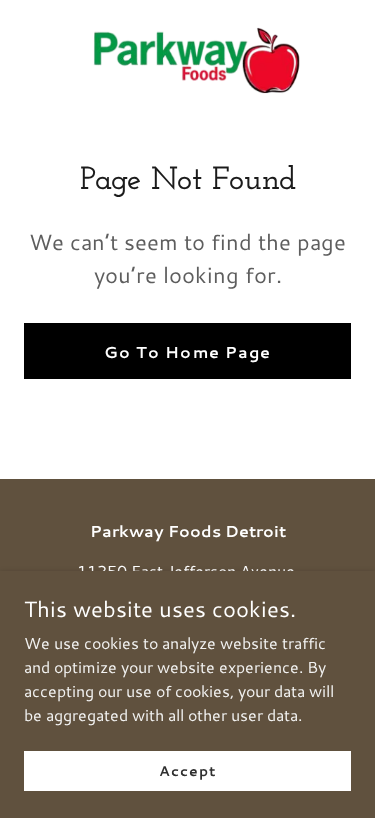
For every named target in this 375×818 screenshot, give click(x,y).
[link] (188, 60)
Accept (187, 770)
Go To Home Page (187, 351)
